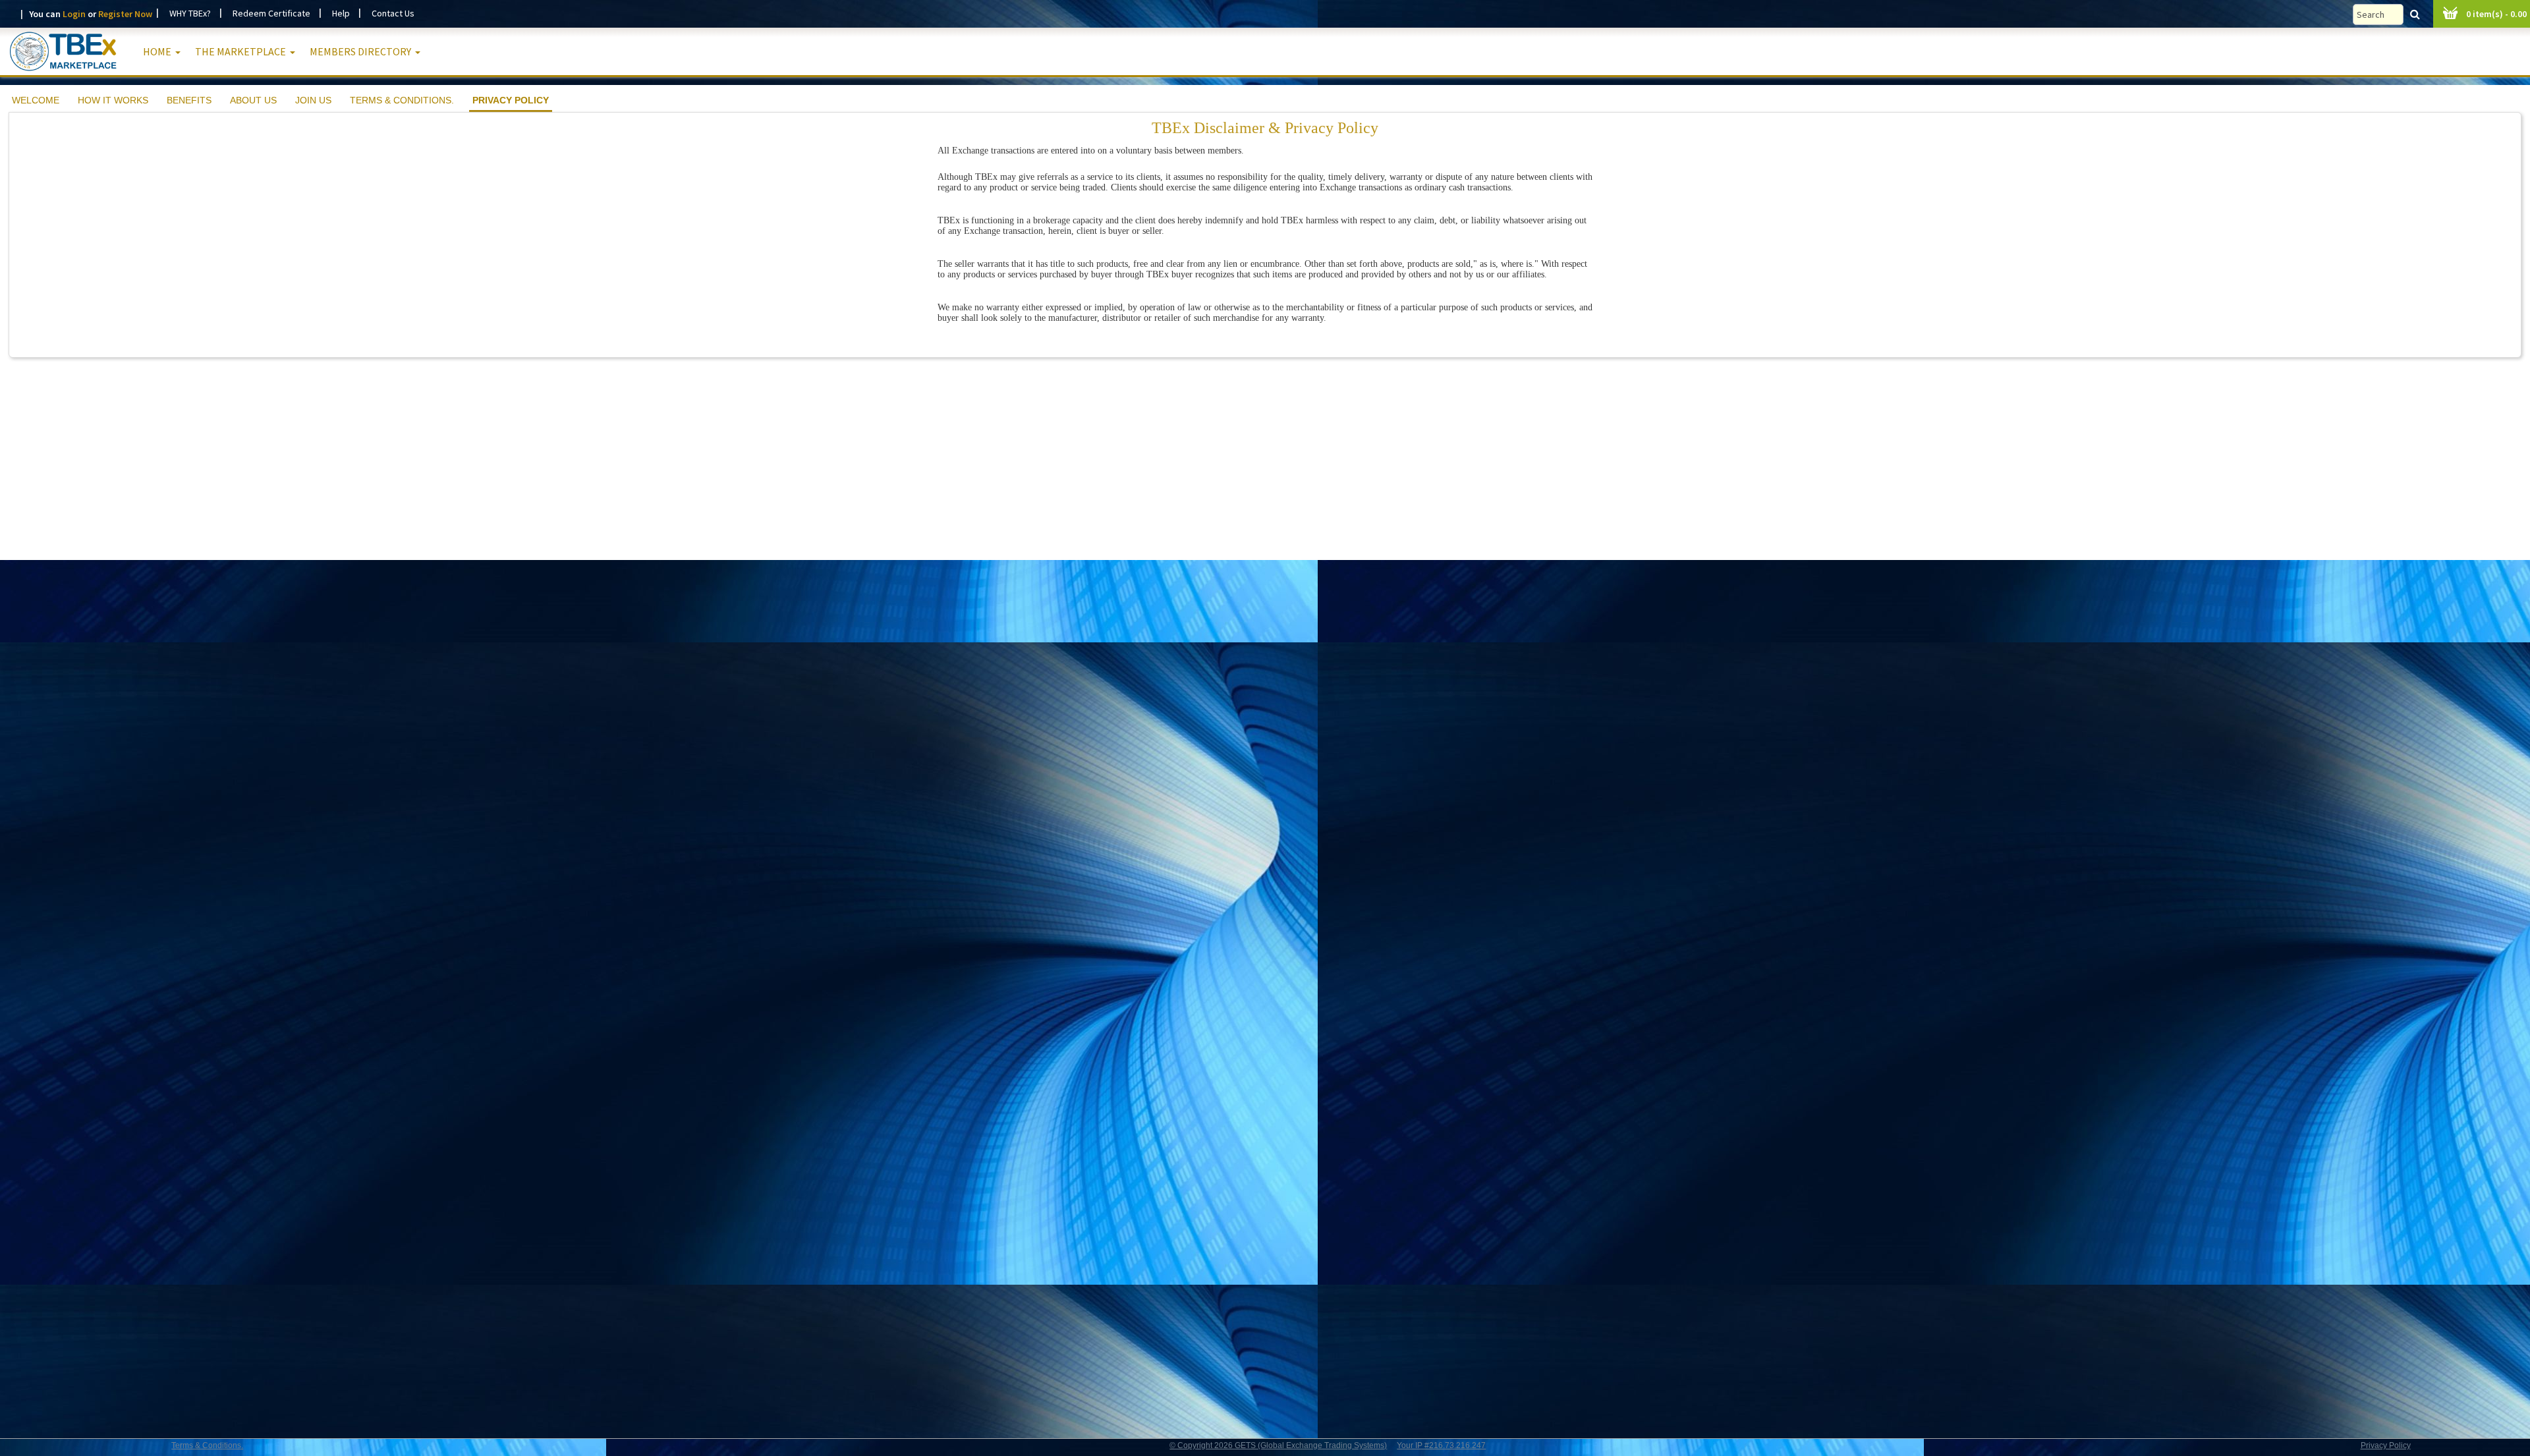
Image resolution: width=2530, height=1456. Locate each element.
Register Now (125, 14)
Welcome (36, 100)
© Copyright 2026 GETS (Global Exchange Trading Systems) (1278, 1445)
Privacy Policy (511, 100)
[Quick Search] (2390, 14)
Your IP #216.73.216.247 (1441, 1445)
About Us (253, 100)
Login (74, 14)
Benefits (189, 100)
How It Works (113, 100)
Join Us (313, 100)
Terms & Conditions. (402, 100)
